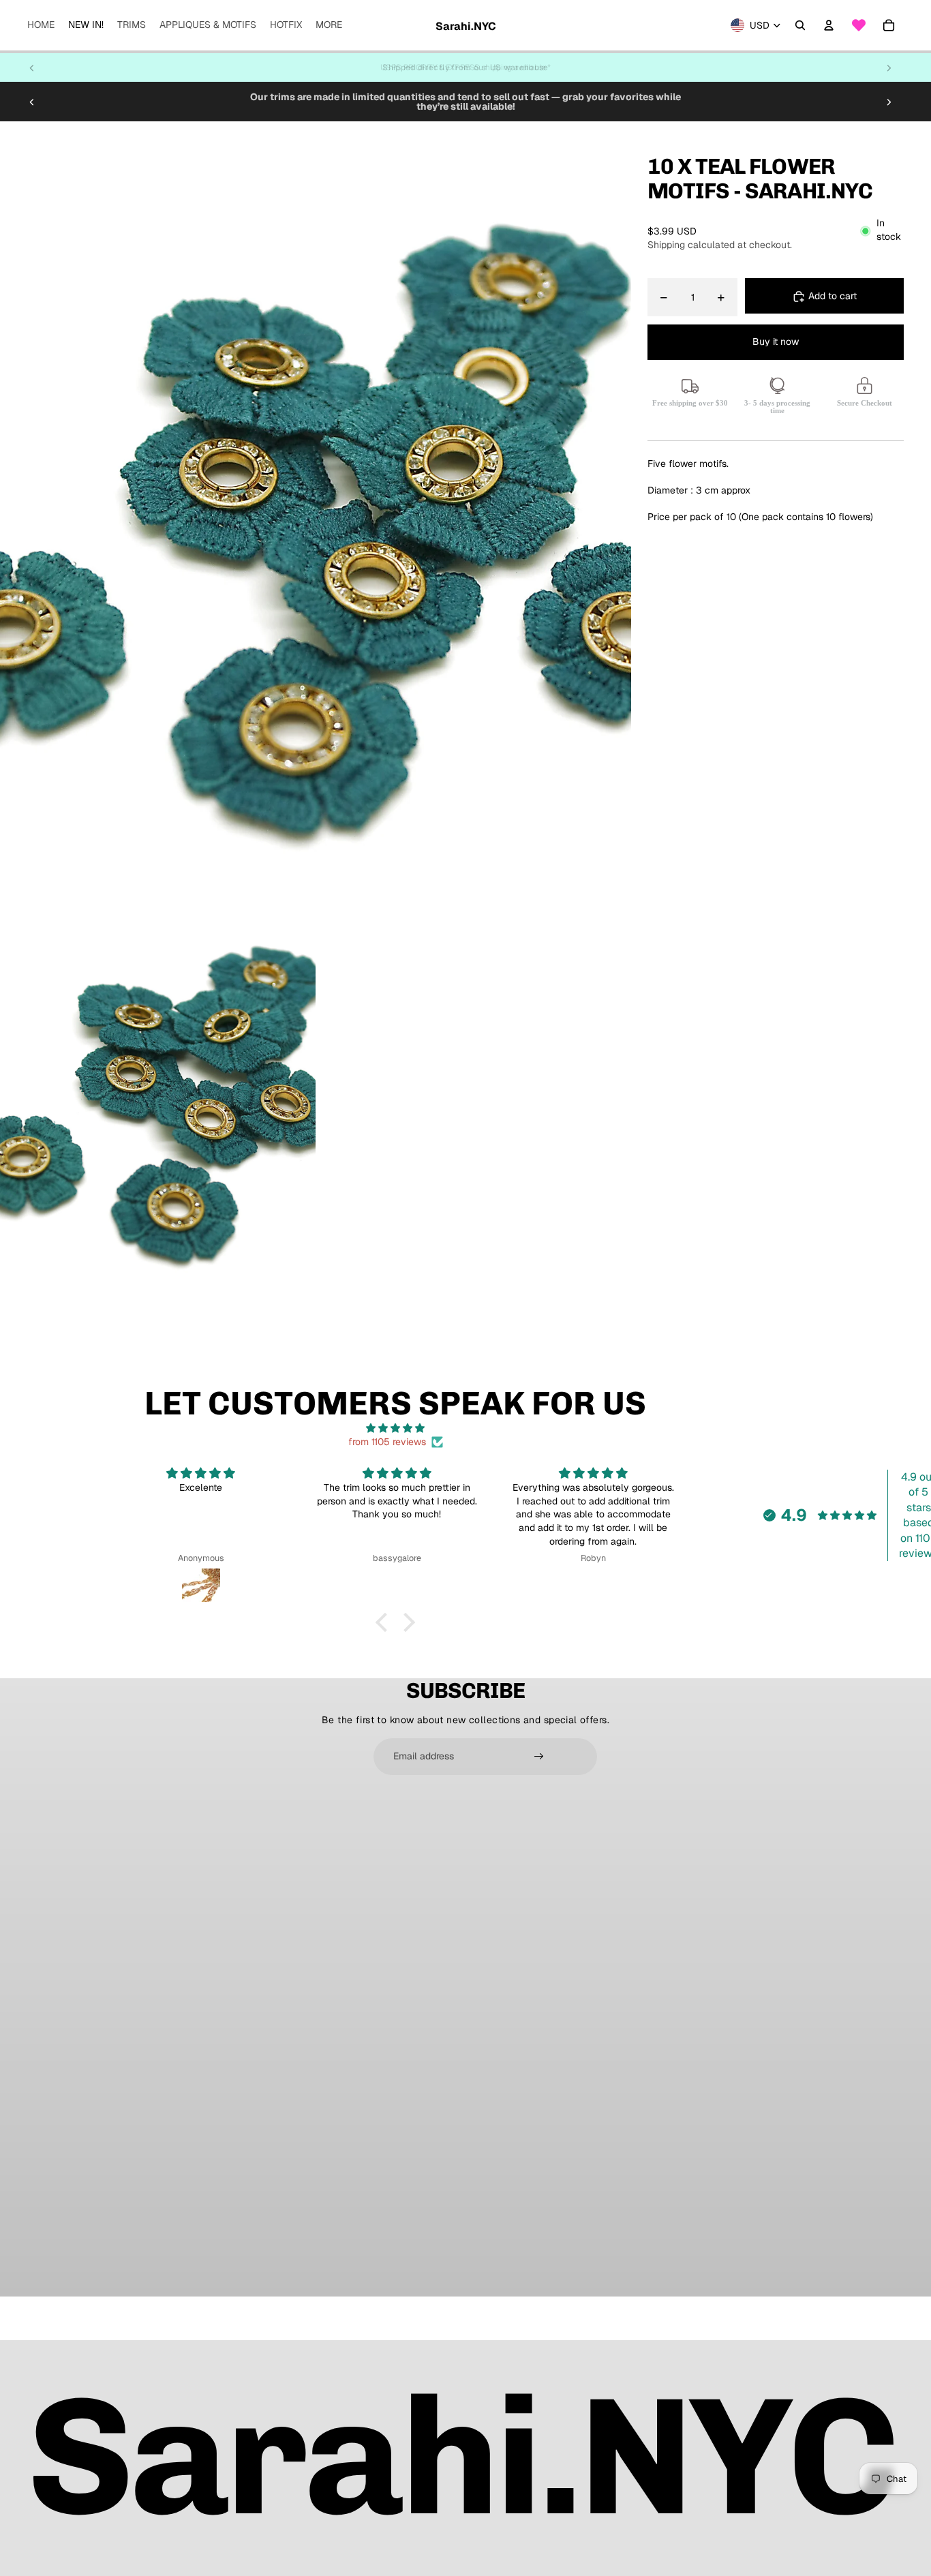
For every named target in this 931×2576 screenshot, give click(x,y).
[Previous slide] (32, 67)
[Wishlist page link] (859, 25)
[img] (395, 1428)
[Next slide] (889, 67)
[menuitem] (41, 25)
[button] (385, 1622)
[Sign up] (539, 1757)
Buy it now (776, 342)
